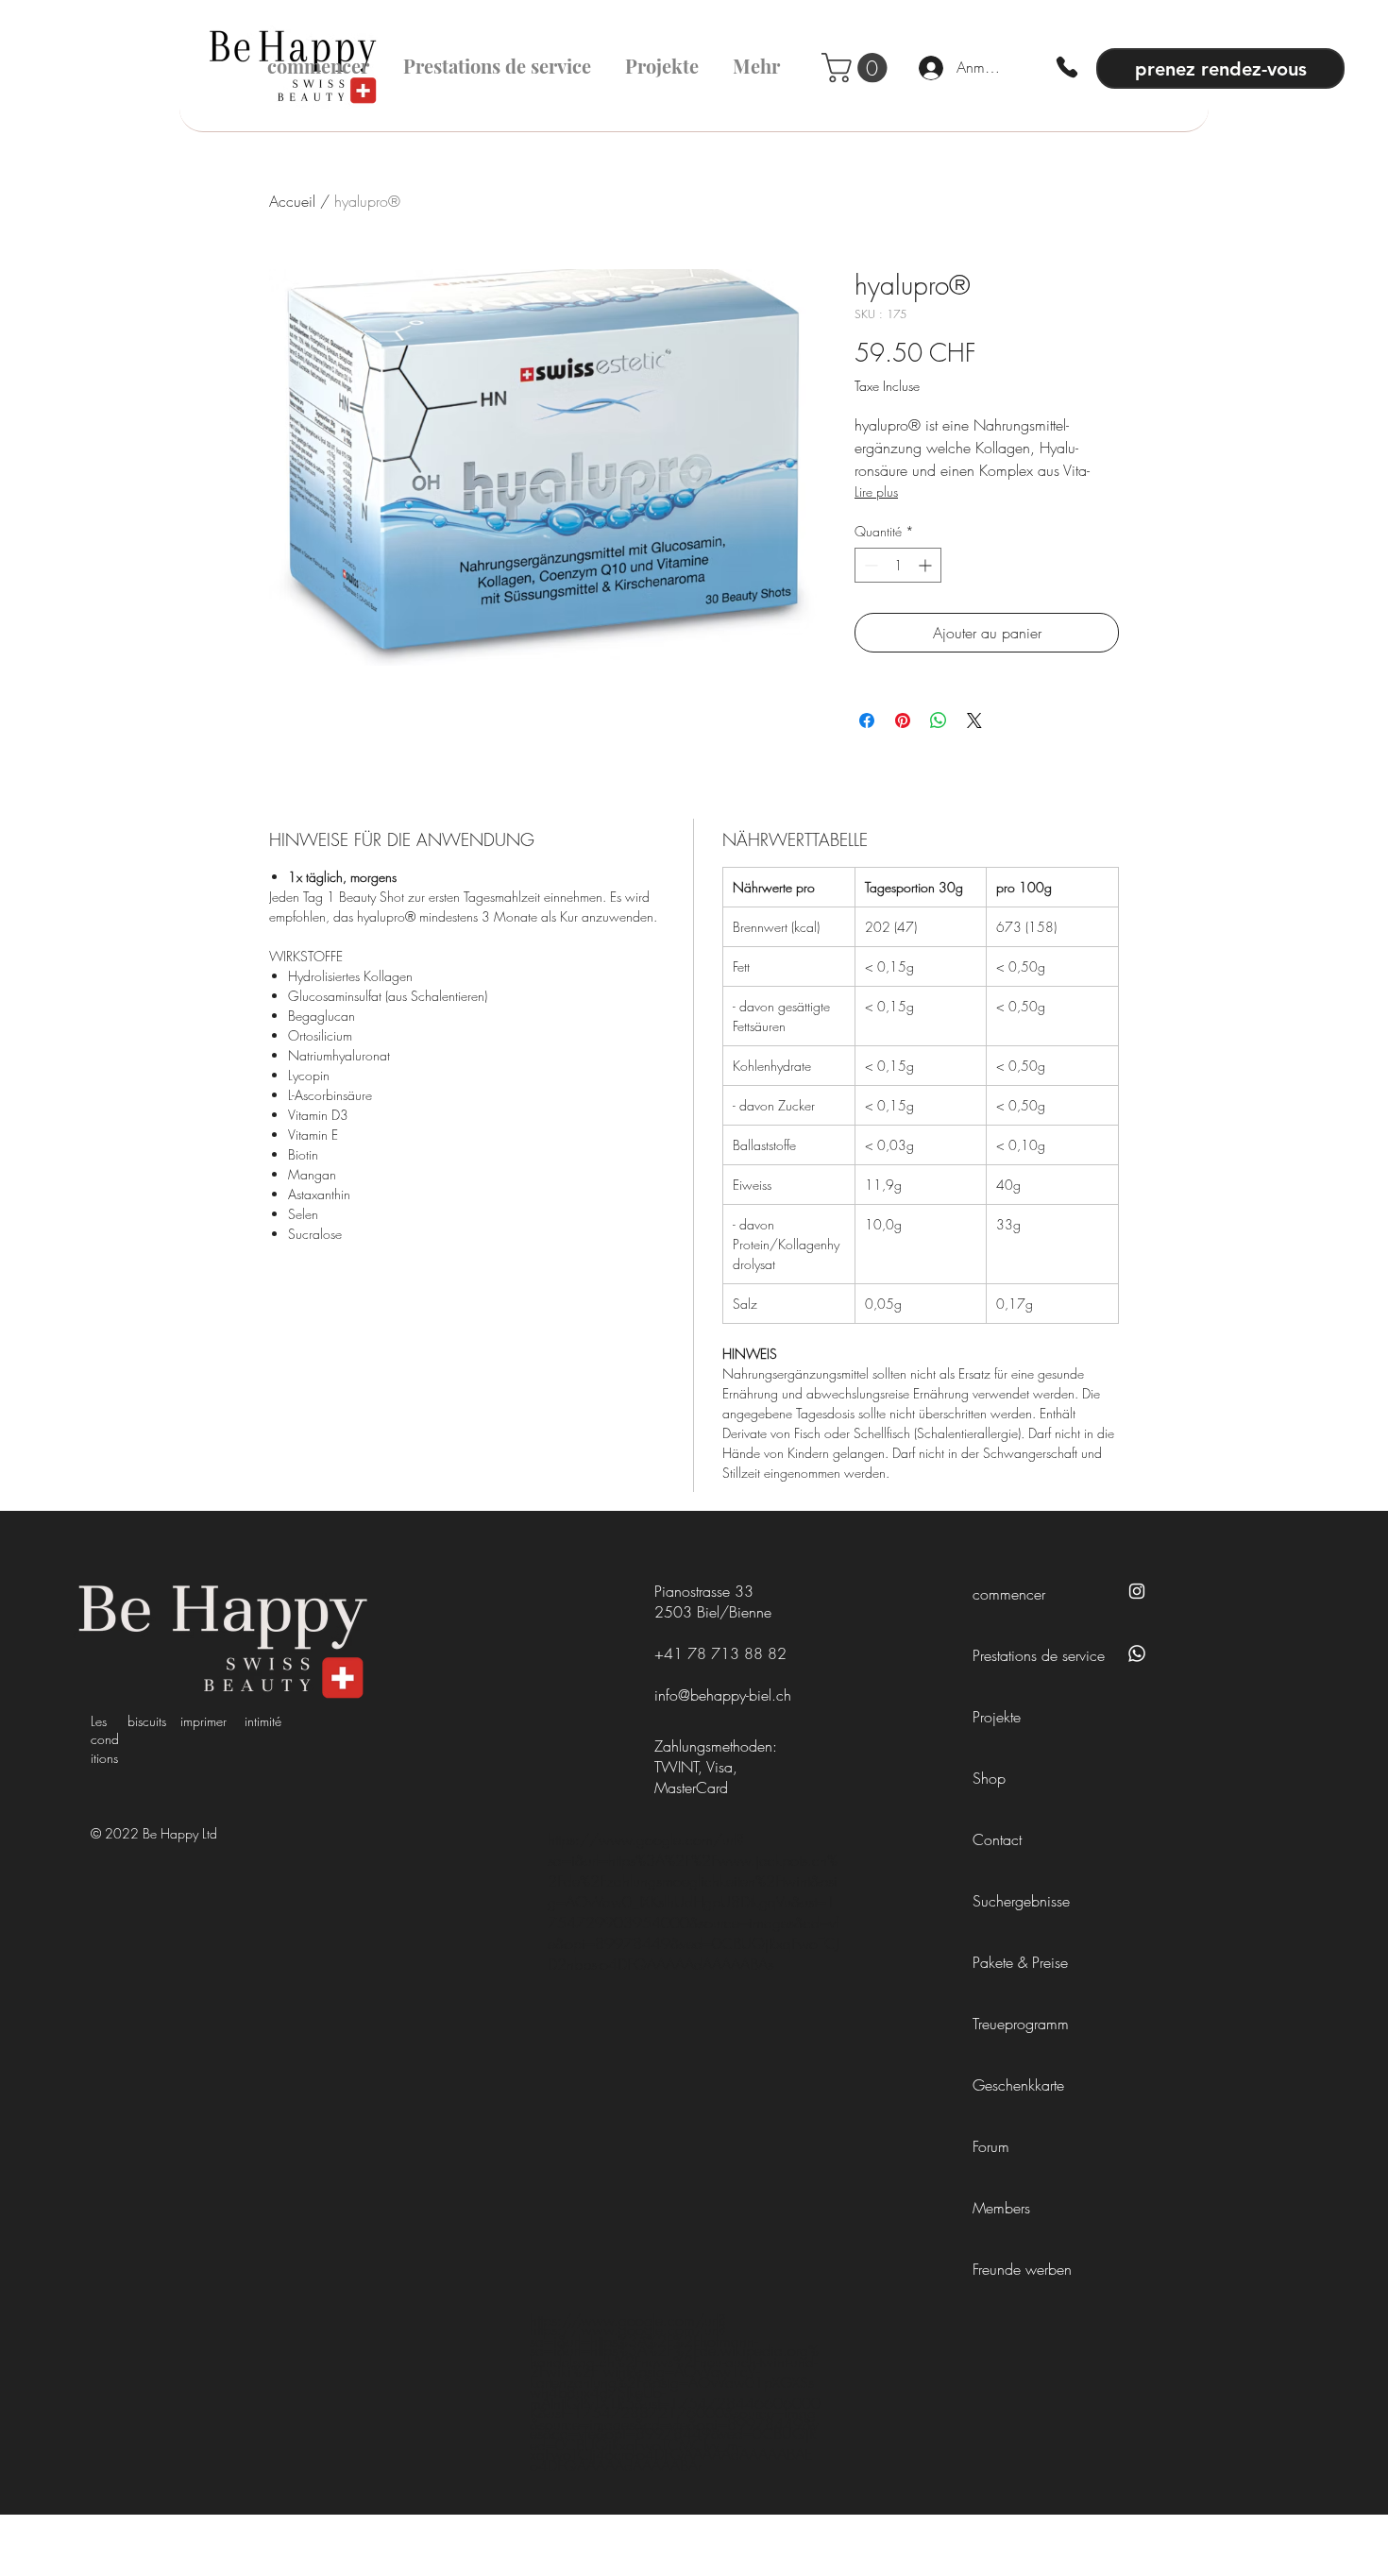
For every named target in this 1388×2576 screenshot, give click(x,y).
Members (1001, 2208)
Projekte (997, 1717)
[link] (858, 68)
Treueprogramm (1021, 2024)
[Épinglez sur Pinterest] (903, 720)
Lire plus (876, 491)
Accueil (292, 201)
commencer (1009, 1594)
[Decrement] (869, 565)
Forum (991, 2146)
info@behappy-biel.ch (723, 1695)
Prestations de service (1031, 1655)
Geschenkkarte (1018, 2085)
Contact (997, 1839)
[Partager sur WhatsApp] (939, 720)
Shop (989, 1778)
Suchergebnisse (1021, 1901)
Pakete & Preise (1020, 1962)
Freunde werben (1022, 2269)
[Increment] (927, 565)
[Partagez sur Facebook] (867, 720)
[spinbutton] (898, 565)
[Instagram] (1137, 1591)
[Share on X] (974, 720)
